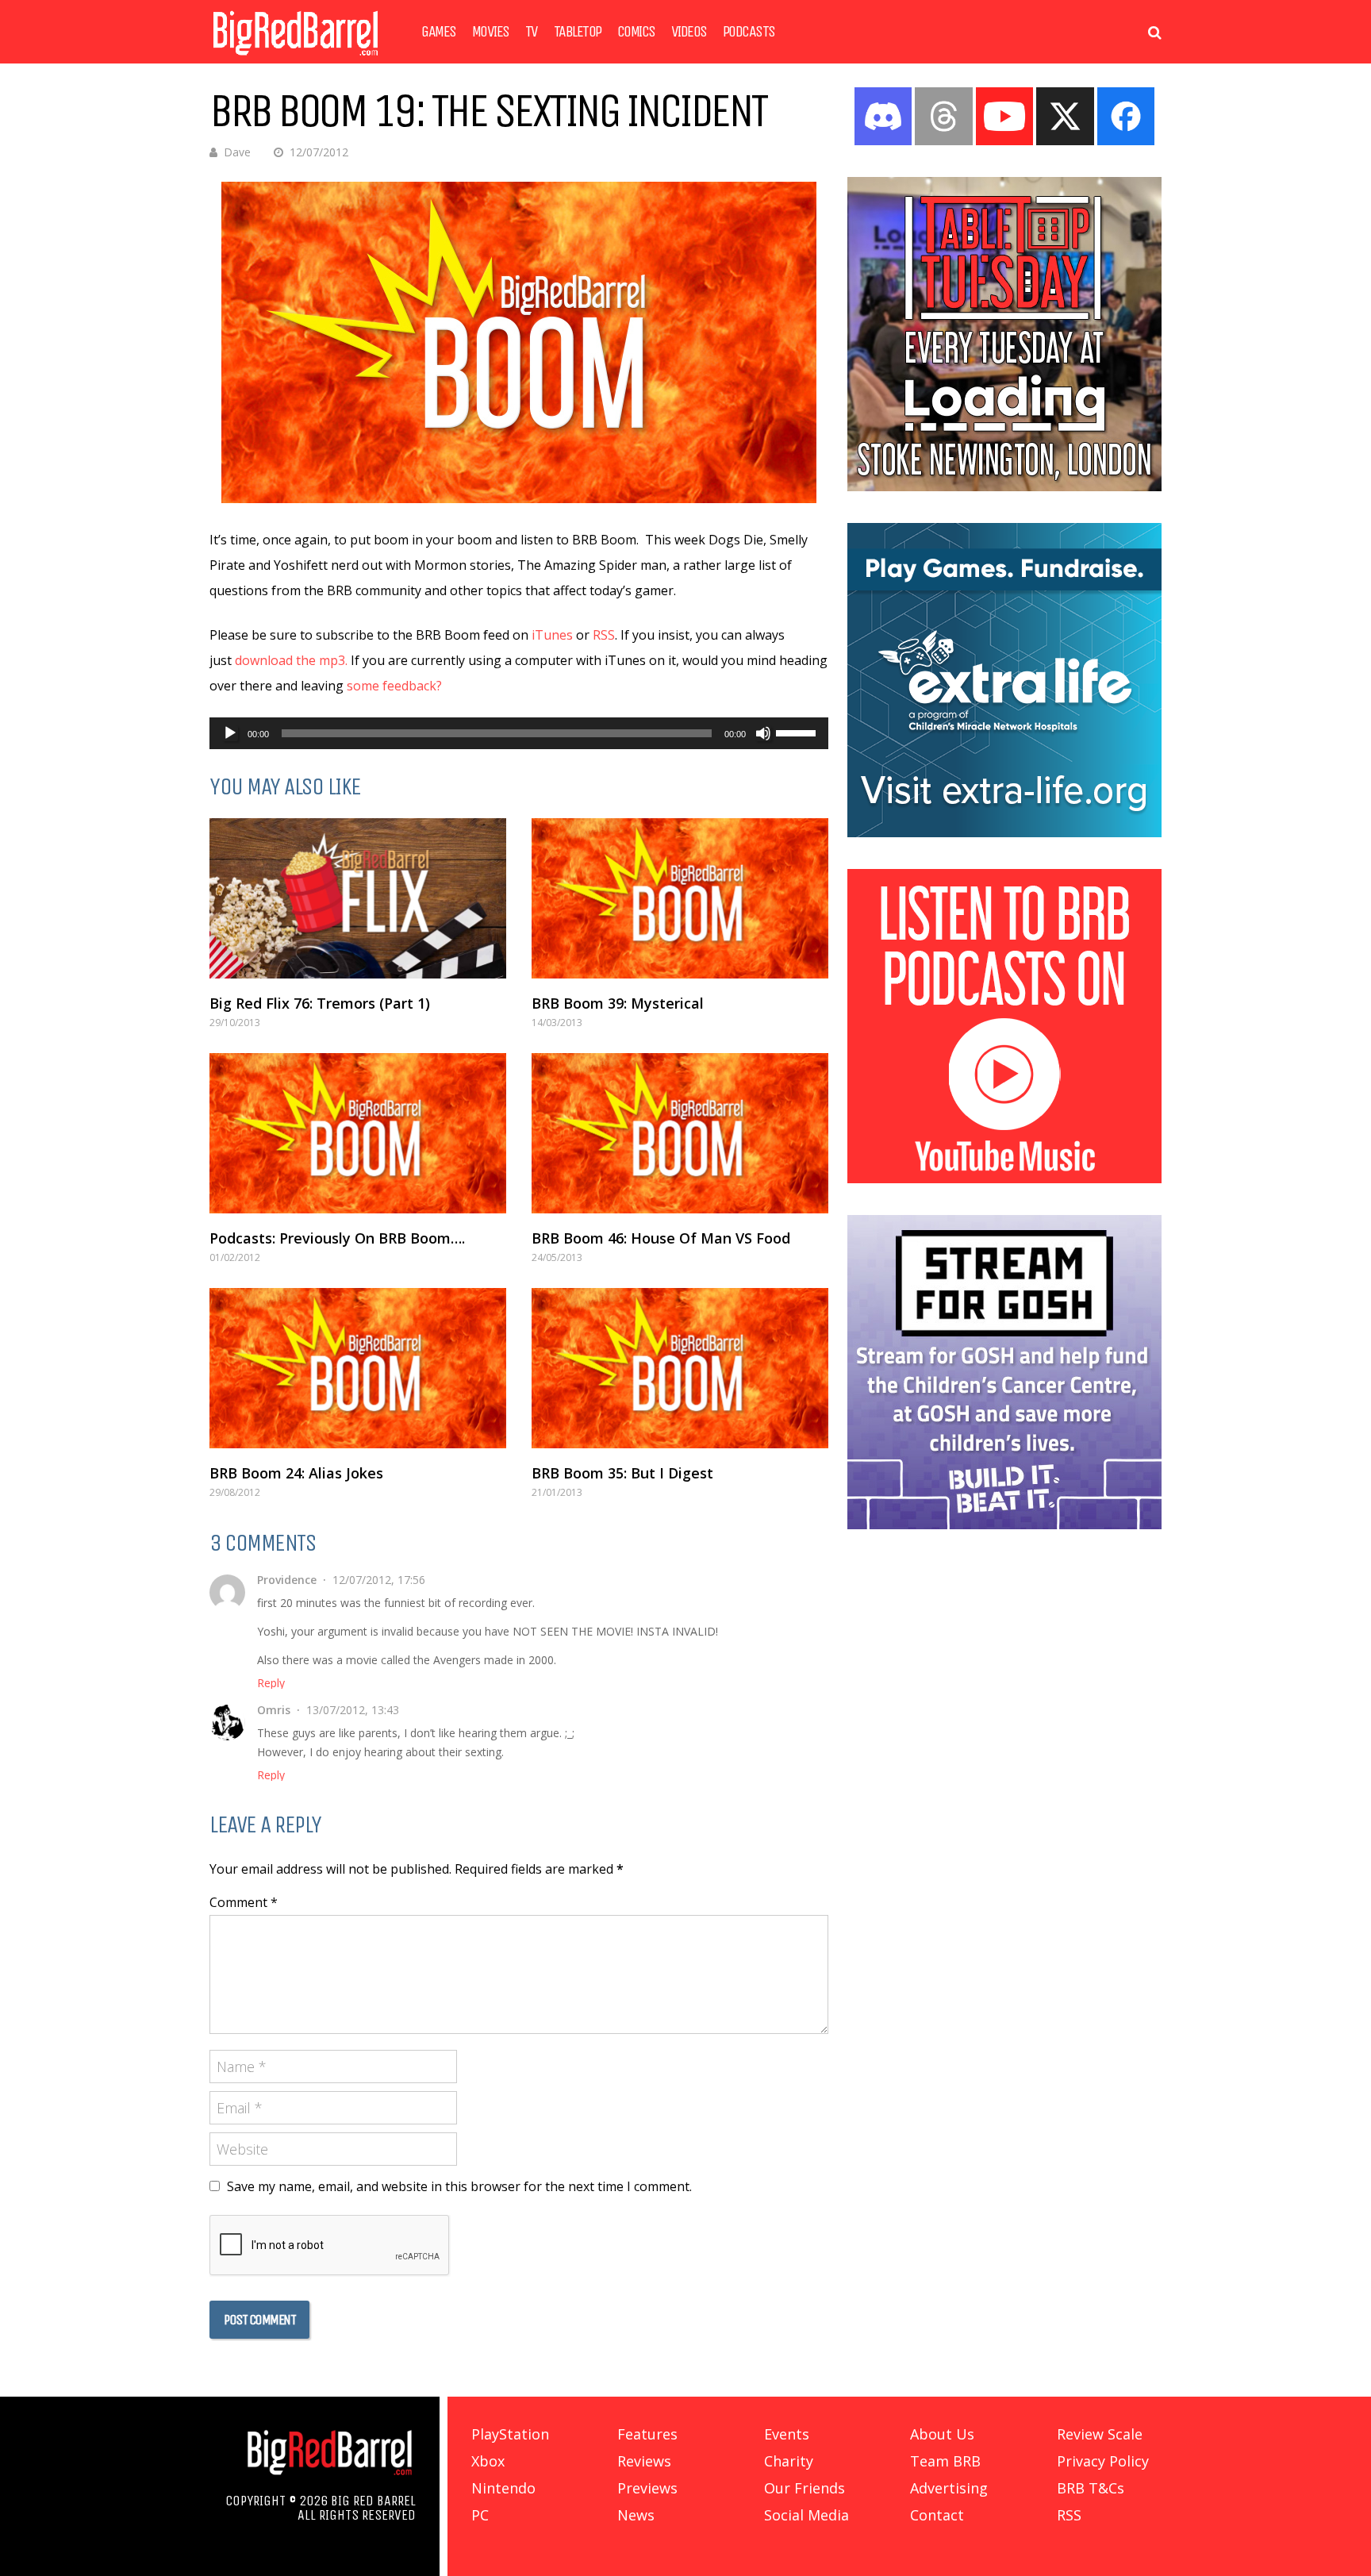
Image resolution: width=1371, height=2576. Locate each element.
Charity (789, 2461)
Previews (647, 2488)
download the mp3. (291, 660)
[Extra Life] (1004, 832)
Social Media (806, 2515)
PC (480, 2515)
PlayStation (510, 2434)
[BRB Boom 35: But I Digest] (680, 1368)
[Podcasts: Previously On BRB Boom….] (358, 1133)
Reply (271, 1683)
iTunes (552, 635)
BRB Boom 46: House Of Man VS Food (661, 1238)
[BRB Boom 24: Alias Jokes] (358, 1368)
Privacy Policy (1103, 2461)
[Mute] (763, 733)
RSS (604, 635)
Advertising (949, 2488)
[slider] (798, 732)
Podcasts (749, 32)
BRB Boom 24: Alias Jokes (296, 1473)
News (636, 2515)
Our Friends (805, 2488)
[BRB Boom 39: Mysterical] (680, 898)
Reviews (644, 2461)
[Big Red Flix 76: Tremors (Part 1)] (358, 898)
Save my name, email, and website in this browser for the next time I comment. (459, 2186)
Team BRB (945, 2461)
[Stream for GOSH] (1004, 1524)
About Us (942, 2434)
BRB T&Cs (1091, 2488)
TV (532, 32)
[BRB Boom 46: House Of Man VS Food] (680, 1133)
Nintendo (503, 2488)
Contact (937, 2515)
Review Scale (1100, 2434)
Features (647, 2434)
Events (787, 2434)
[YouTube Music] (1004, 1178)
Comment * (244, 1902)
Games (439, 32)
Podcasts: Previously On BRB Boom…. (337, 1238)
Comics (636, 32)
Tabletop (578, 32)
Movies (491, 32)
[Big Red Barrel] (296, 59)
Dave (237, 152)
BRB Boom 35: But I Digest (622, 1473)
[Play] (230, 733)
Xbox (488, 2461)
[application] (519, 733)
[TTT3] (1004, 486)
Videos (689, 32)
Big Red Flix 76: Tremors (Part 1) (320, 1003)
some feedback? (394, 686)
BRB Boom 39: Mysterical (618, 1003)
